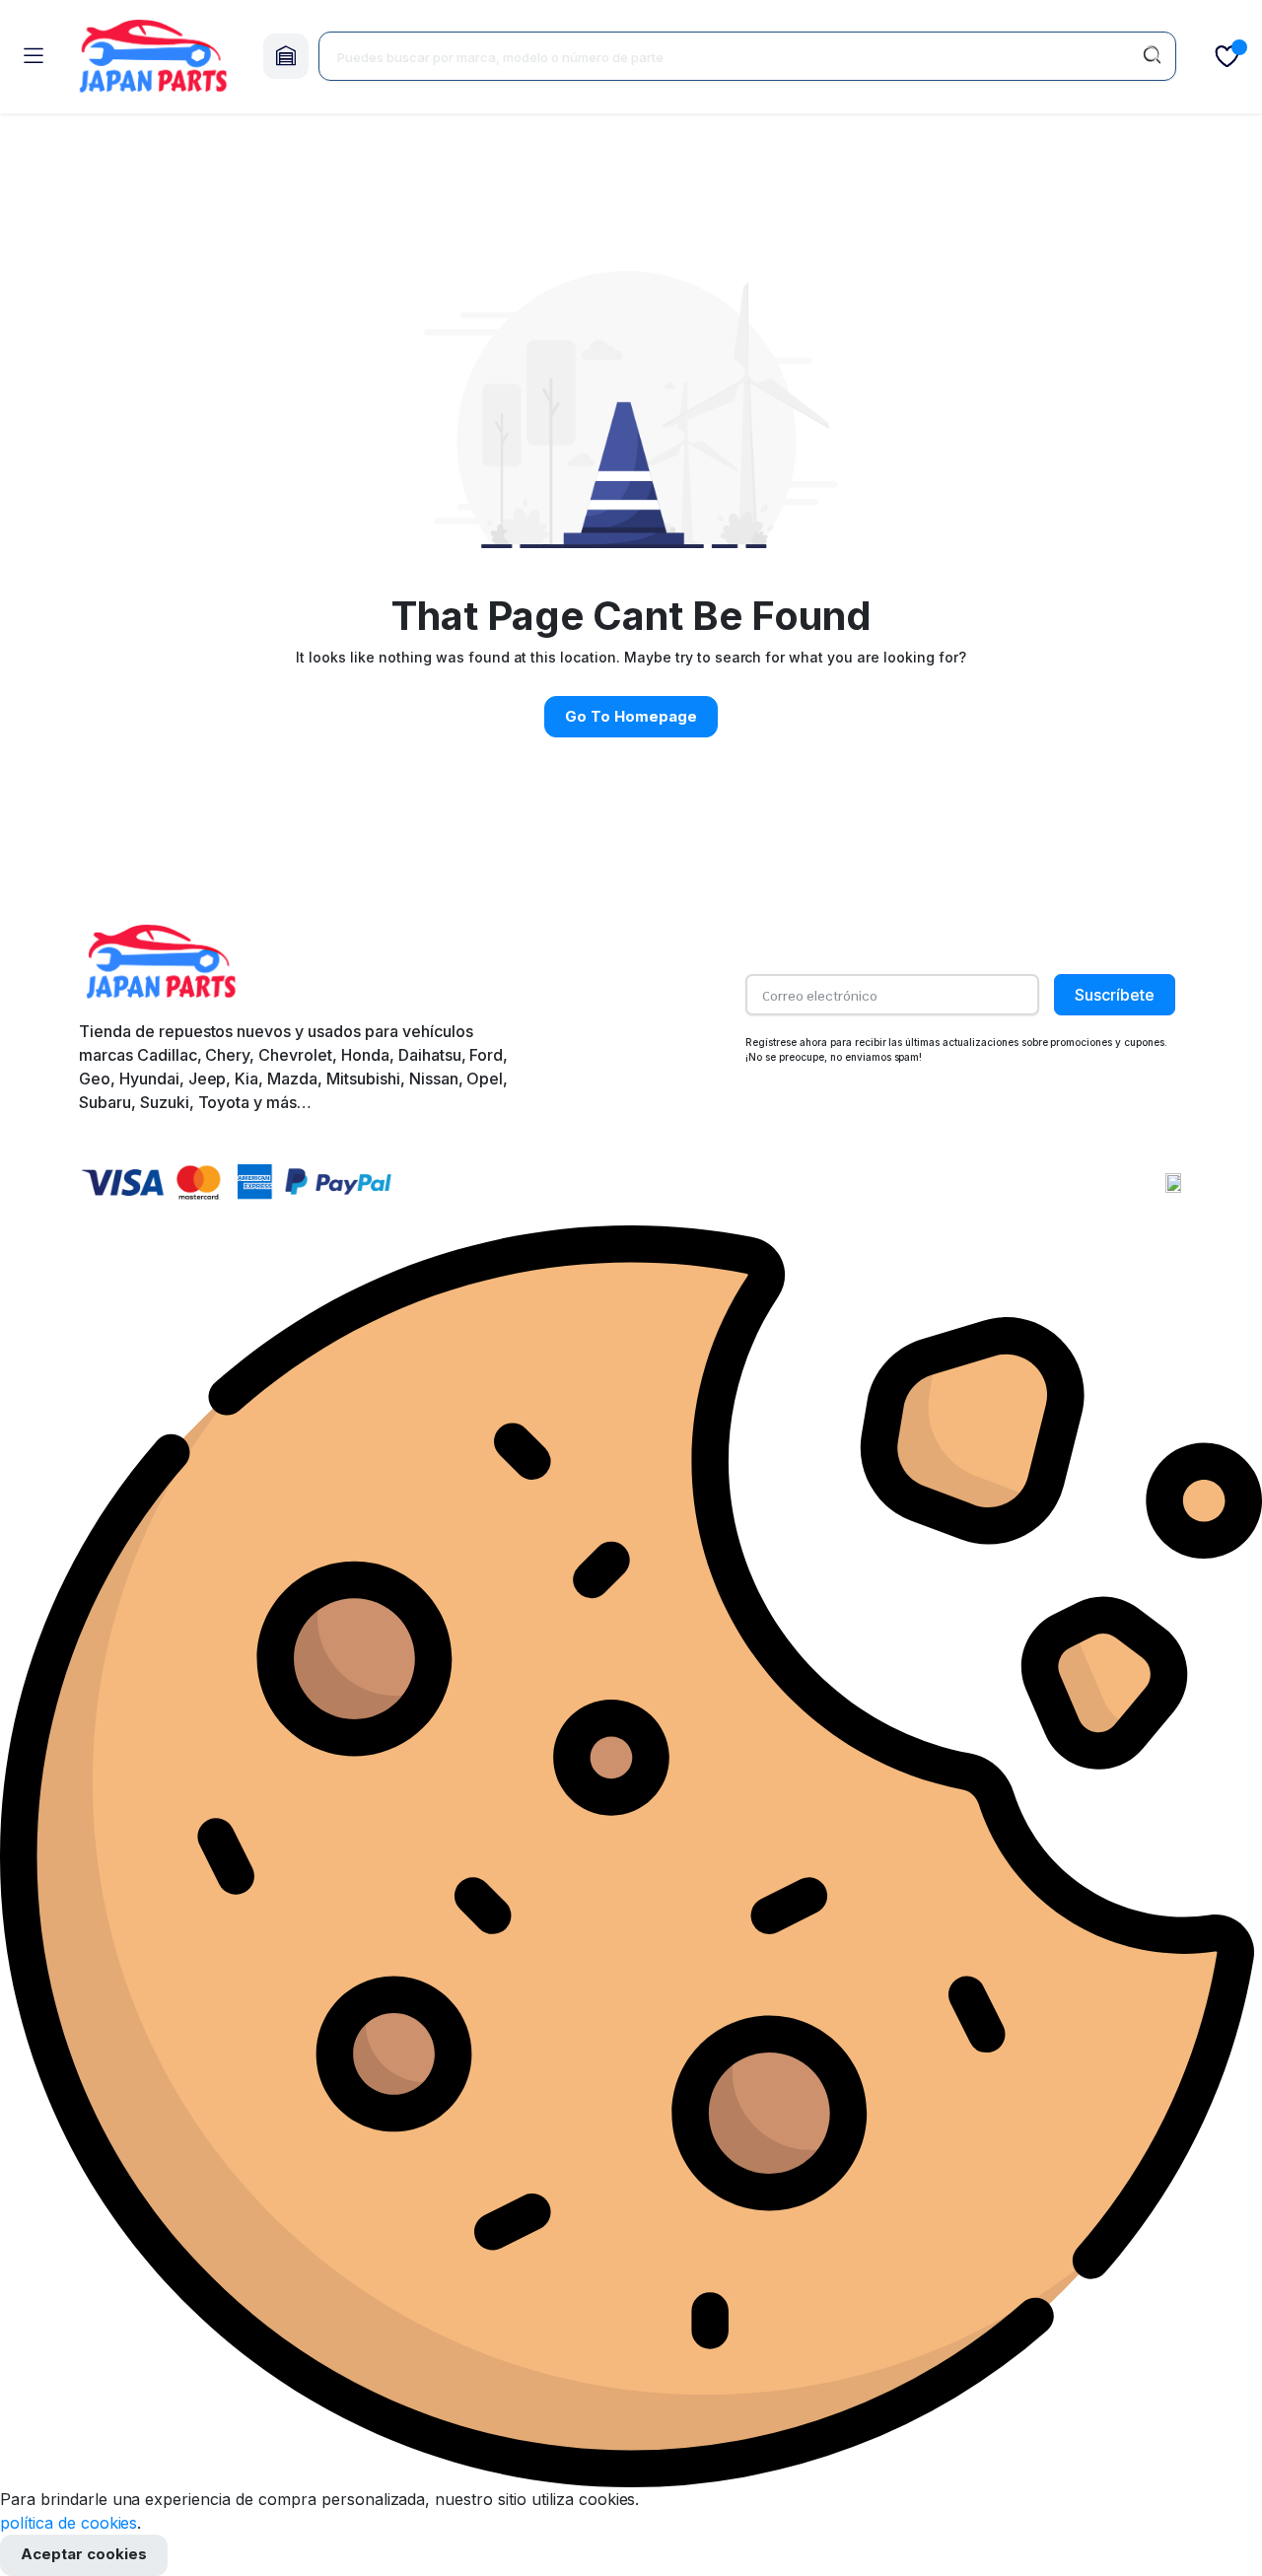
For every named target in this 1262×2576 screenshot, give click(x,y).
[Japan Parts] (153, 57)
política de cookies (69, 2523)
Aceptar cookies (84, 2554)
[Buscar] (1152, 56)
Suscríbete (1115, 995)
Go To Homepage (631, 716)
